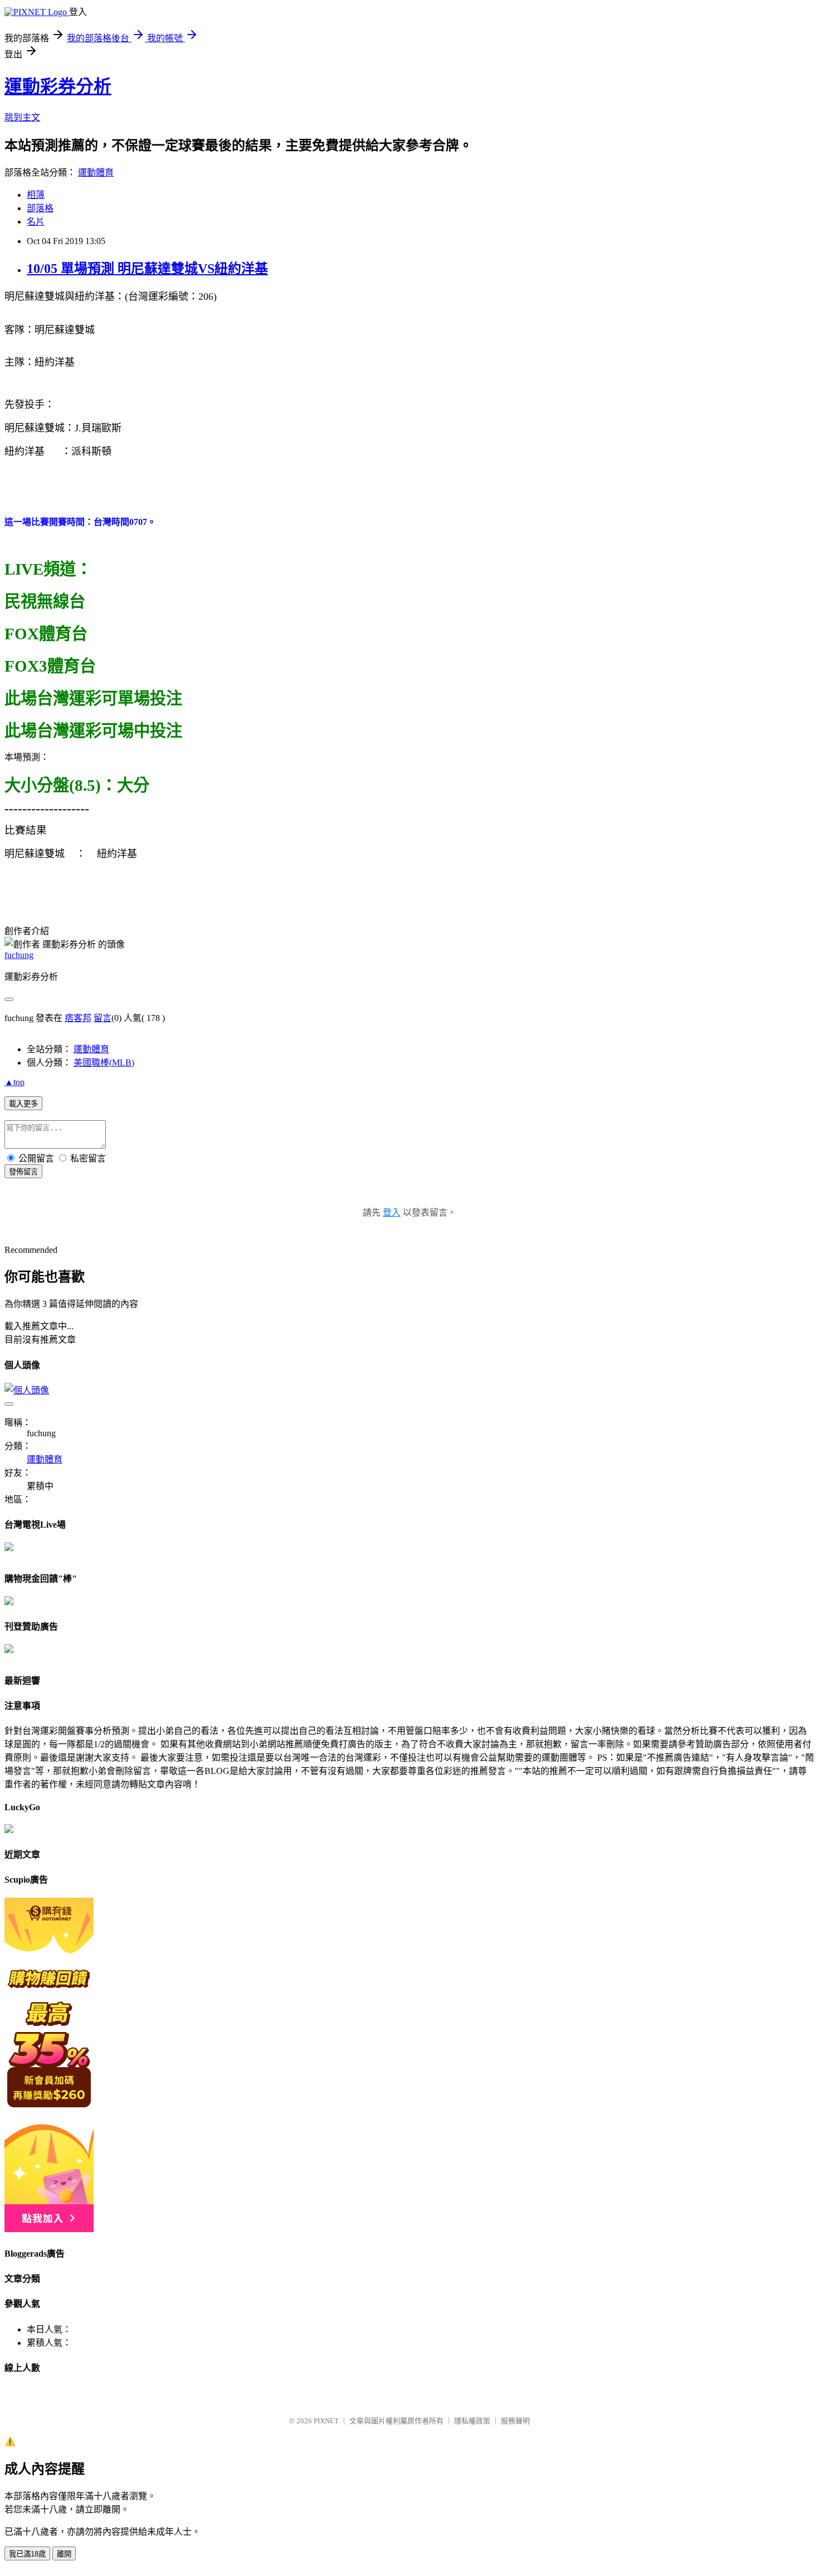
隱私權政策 (472, 2421)
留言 (103, 1018)
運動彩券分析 (58, 86)
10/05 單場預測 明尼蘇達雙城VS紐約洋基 (147, 269)
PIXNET (326, 2421)
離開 (64, 2554)
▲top (14, 1082)
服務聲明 (515, 2421)
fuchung (19, 955)
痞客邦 (78, 1018)
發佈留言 (23, 1172)
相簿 (36, 195)
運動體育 (96, 172)
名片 (36, 222)
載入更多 (23, 1104)
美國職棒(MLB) (104, 1063)
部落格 (40, 208)
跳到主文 (22, 117)
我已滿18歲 (27, 2554)
